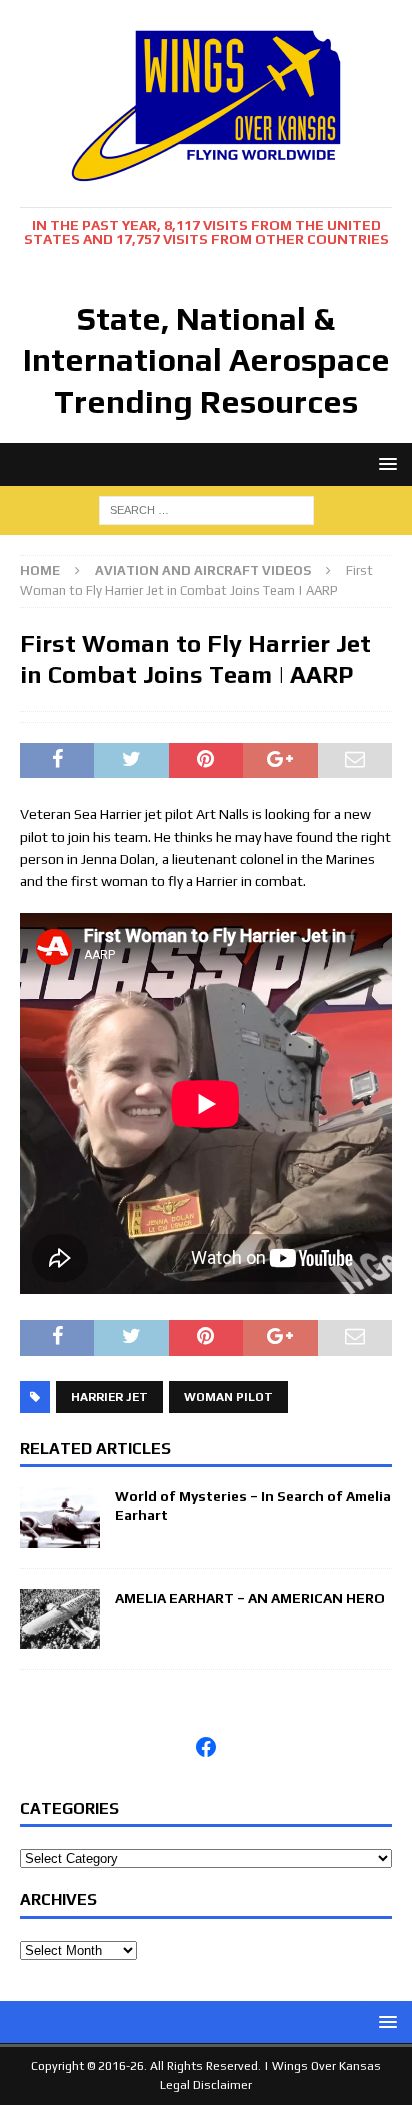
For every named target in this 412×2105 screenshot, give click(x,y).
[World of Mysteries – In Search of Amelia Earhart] (60, 1536)
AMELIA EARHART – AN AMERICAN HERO (250, 1598)
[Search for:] (206, 508)
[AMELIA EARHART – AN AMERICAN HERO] (60, 1637)
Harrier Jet (109, 1397)
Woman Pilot (228, 1397)
